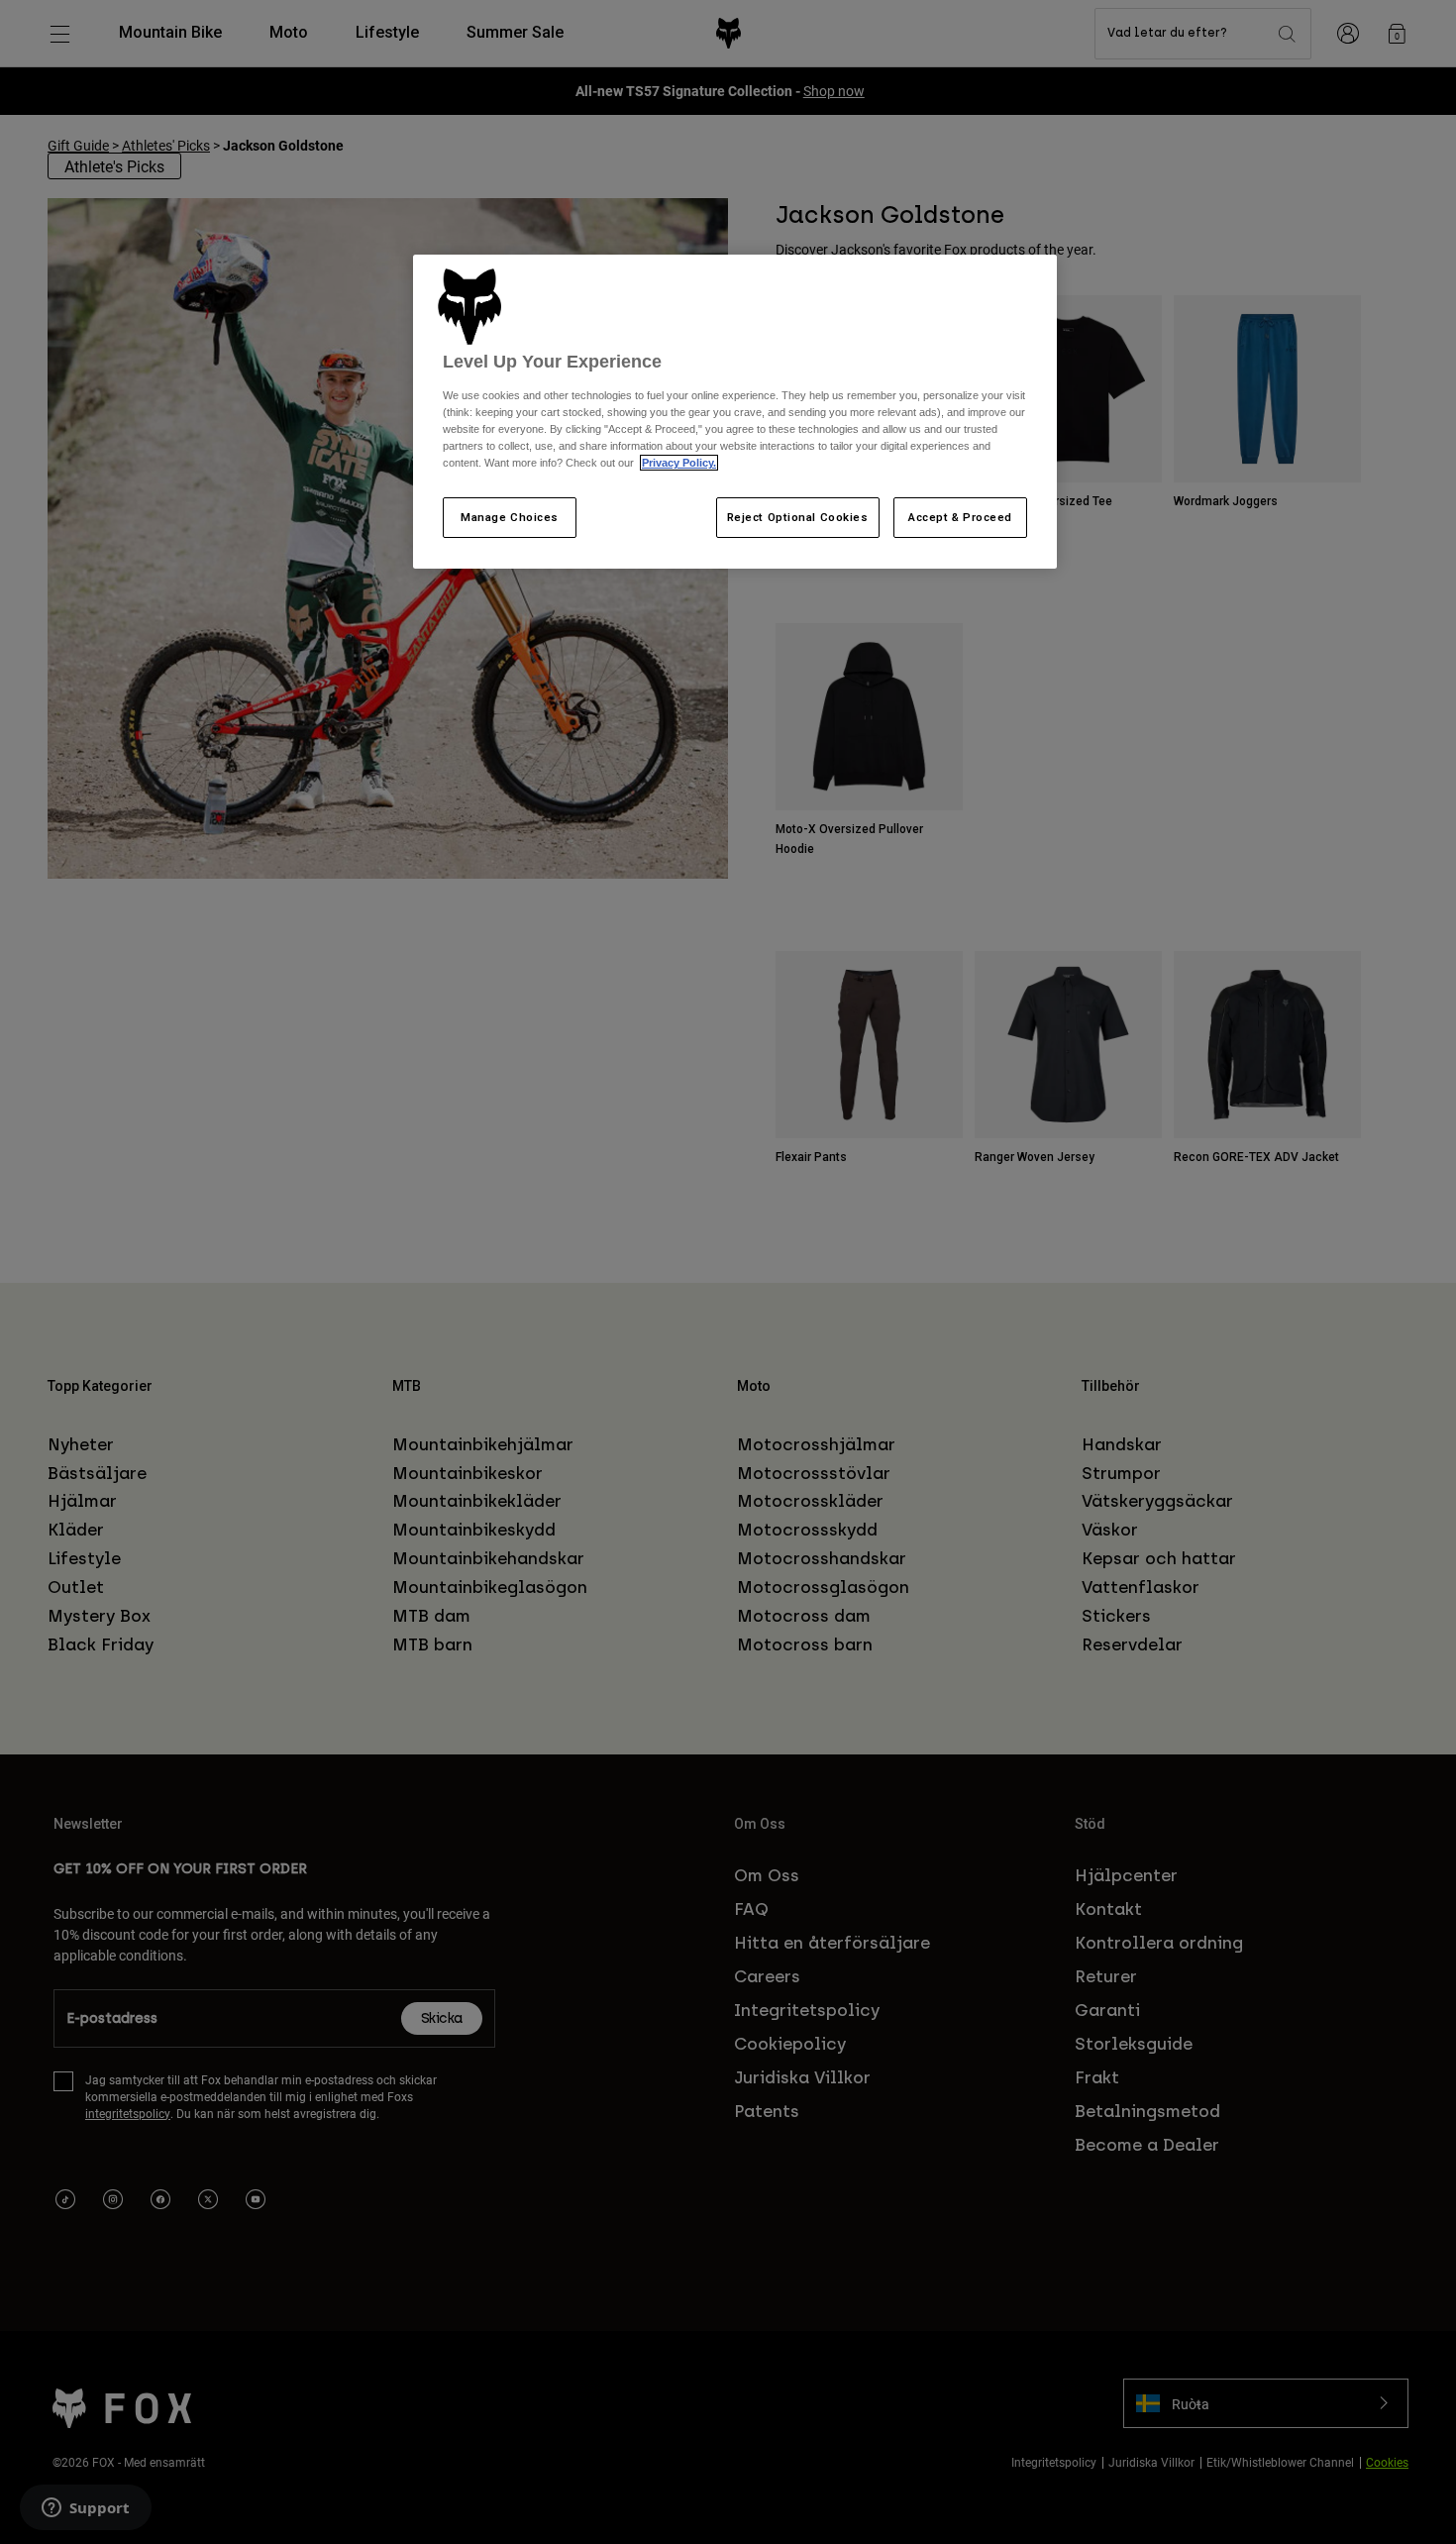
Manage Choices (510, 517)
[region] (735, 412)
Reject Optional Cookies (798, 517)
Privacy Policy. (679, 463)
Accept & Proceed (960, 517)
